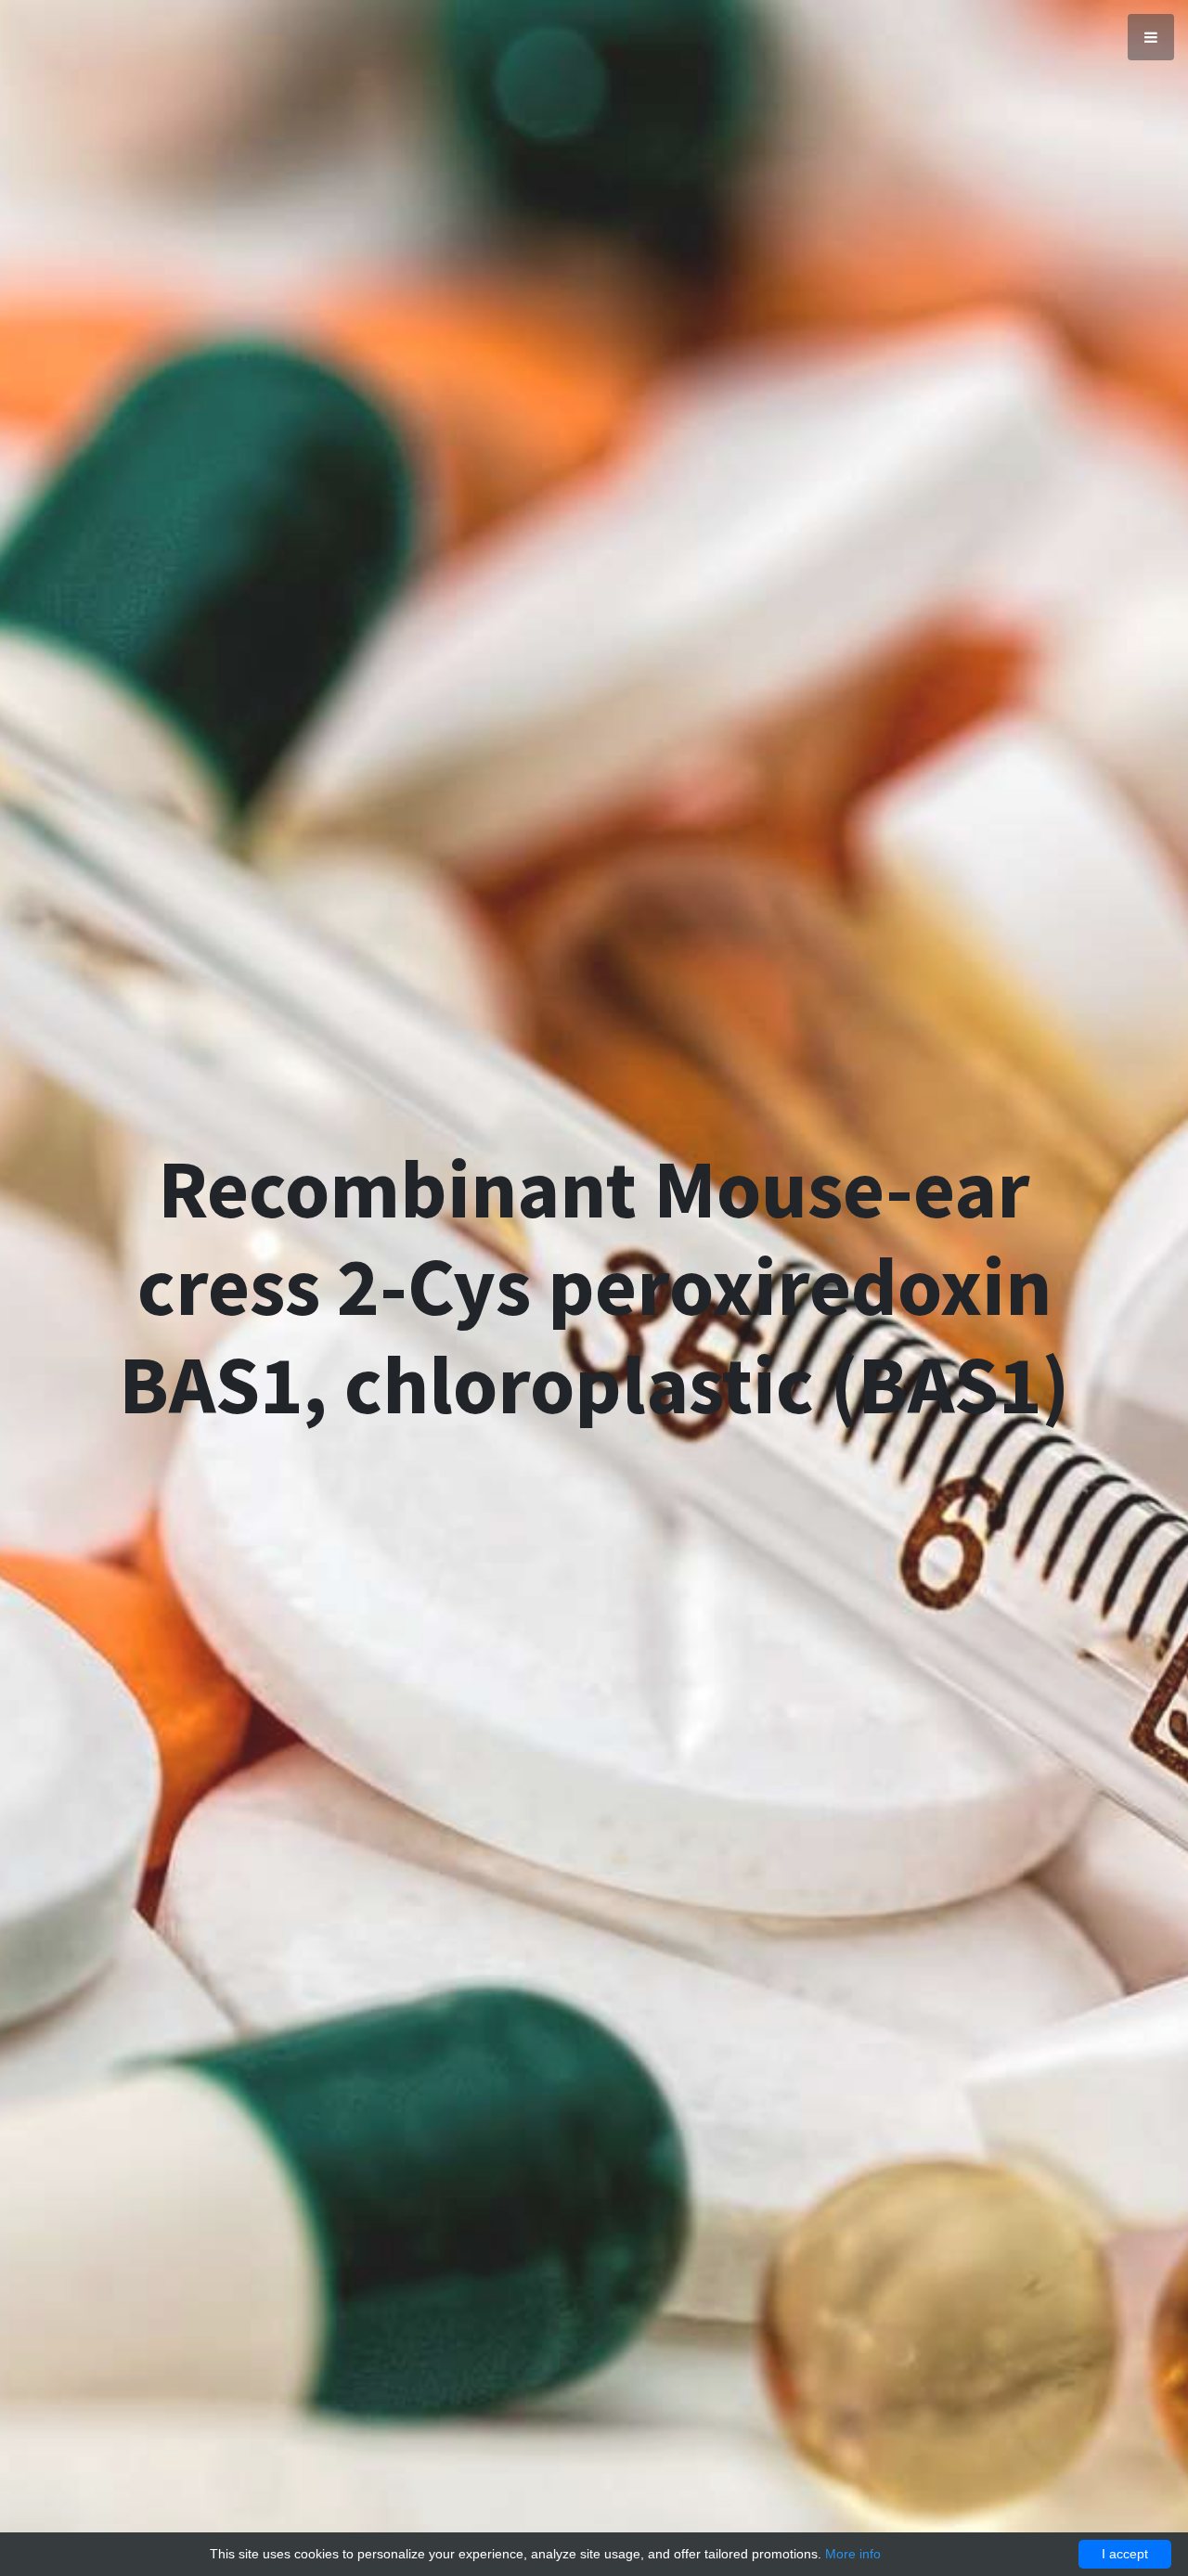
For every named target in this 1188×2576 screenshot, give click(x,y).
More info (853, 2554)
